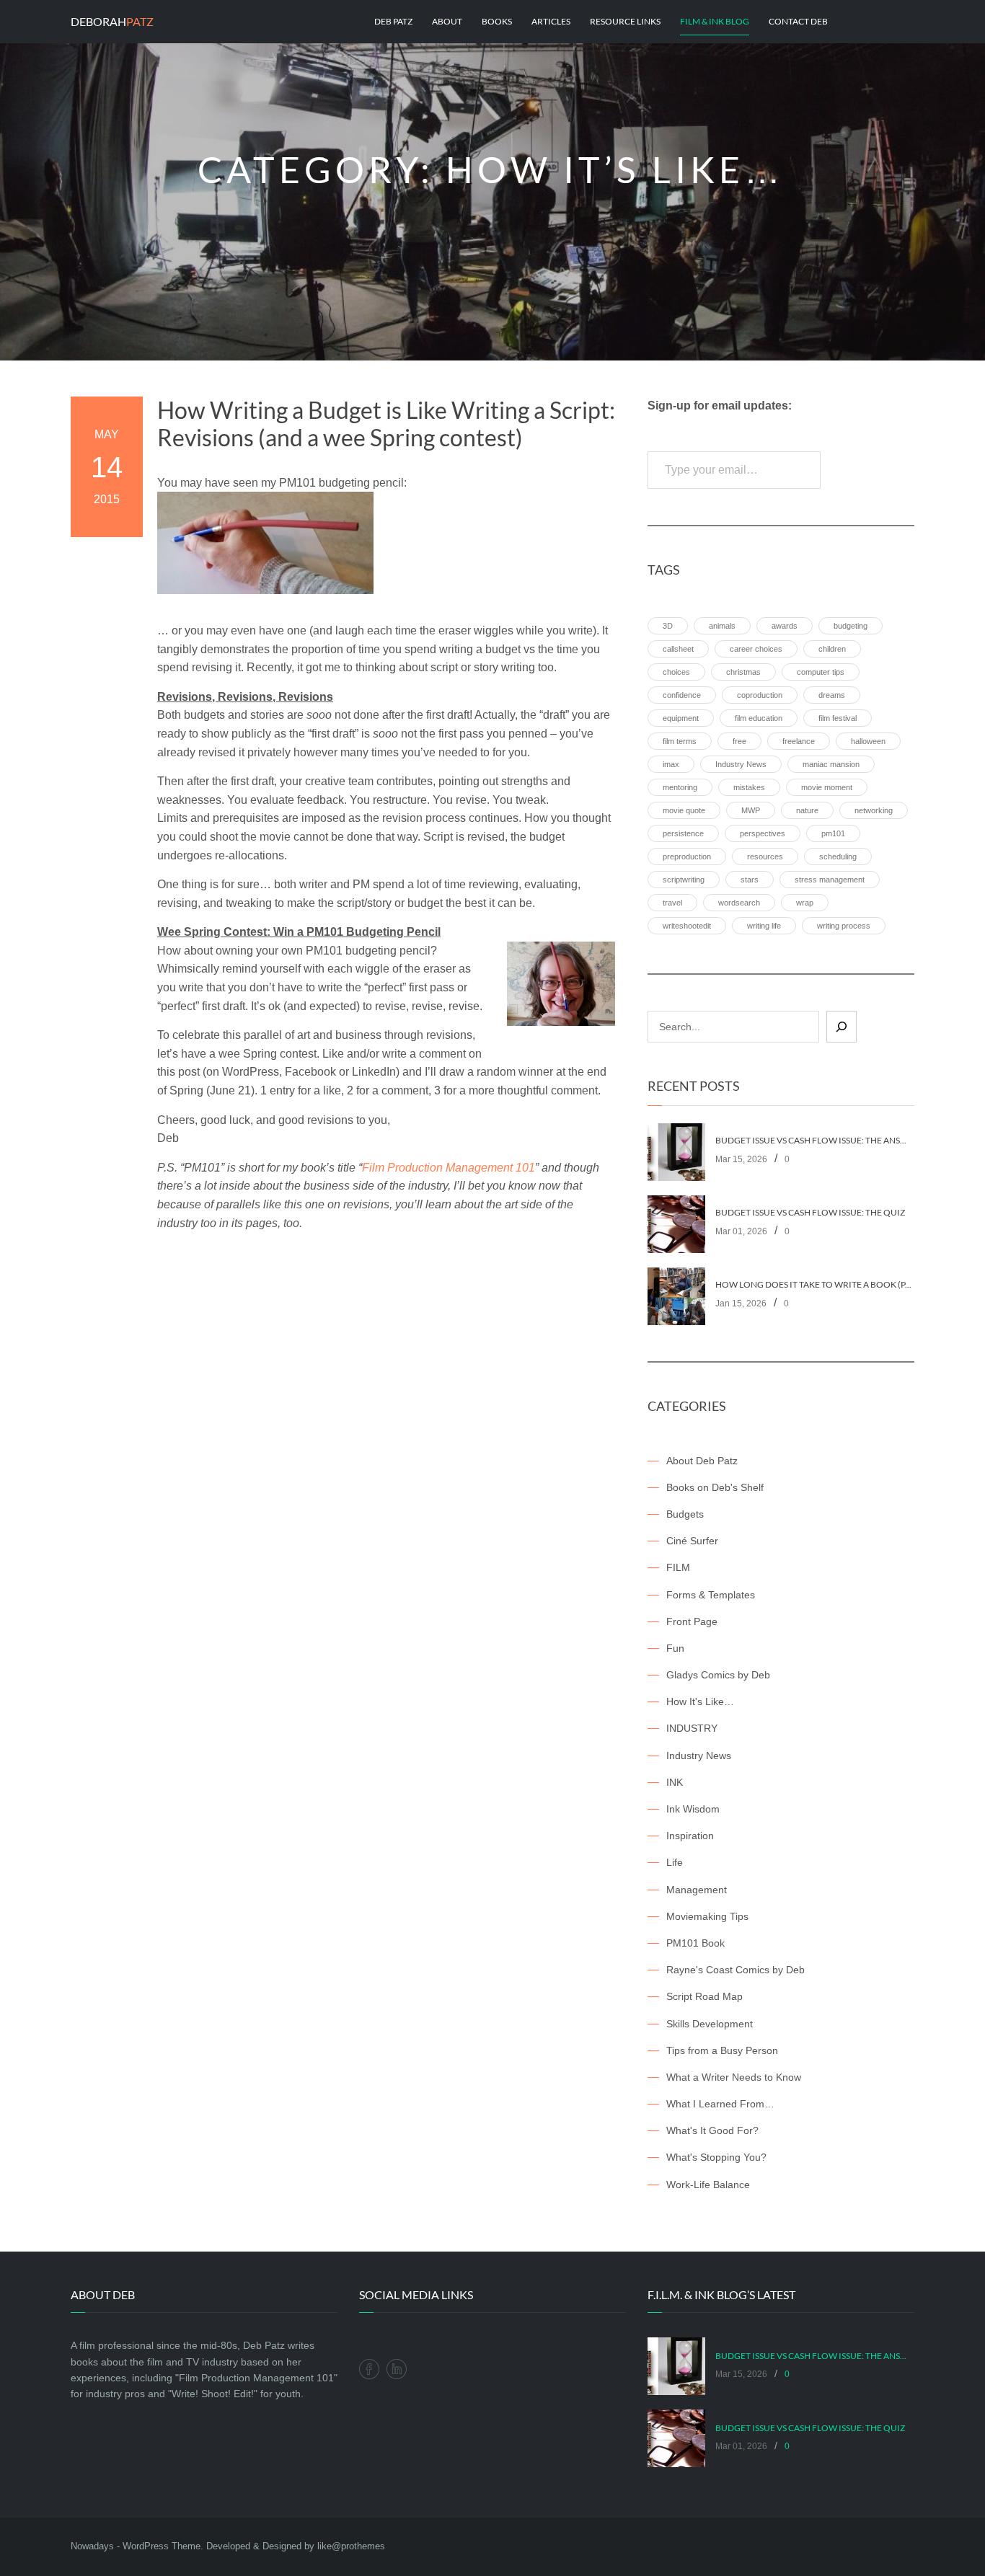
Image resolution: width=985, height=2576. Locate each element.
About (447, 21)
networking (874, 810)
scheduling (838, 857)
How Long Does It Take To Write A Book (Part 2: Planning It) (814, 1285)
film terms (680, 741)
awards (785, 626)
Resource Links (625, 21)
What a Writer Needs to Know (734, 2077)
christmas (743, 672)
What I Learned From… (720, 2104)
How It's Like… (700, 1701)
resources (765, 857)
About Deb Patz (702, 1461)
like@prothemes (351, 2546)
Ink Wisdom (693, 1809)
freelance (799, 741)
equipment (681, 718)
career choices (756, 649)
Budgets (685, 1514)
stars (750, 880)
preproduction (687, 857)
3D (668, 626)
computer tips (821, 672)
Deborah (112, 21)
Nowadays (92, 2546)
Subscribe (871, 470)
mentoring (680, 787)
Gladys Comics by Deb (718, 1675)
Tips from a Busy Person (722, 2050)
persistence (683, 833)
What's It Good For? (712, 2130)
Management (697, 1890)
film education (759, 718)
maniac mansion (831, 764)
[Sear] (842, 1027)
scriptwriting (684, 880)
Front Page (692, 1621)
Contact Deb (798, 21)
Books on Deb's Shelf (715, 1487)
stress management (830, 880)
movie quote (684, 810)
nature (807, 810)
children (832, 649)
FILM (678, 1567)
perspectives (763, 833)
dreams (832, 695)
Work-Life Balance (708, 2185)
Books (497, 21)
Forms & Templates (711, 1595)
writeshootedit (687, 926)
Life (675, 1862)
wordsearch (739, 903)
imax (671, 764)
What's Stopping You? (716, 2157)
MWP (751, 810)
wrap (805, 903)
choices (676, 672)
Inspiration (690, 1836)
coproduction (760, 695)
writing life (764, 926)
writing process (844, 926)
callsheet (678, 649)
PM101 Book (695, 1943)
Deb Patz (393, 21)
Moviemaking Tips (707, 1916)
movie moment (827, 787)
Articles (551, 21)
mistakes (749, 787)
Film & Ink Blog (715, 21)
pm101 (833, 833)
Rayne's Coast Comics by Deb (736, 1970)
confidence (682, 695)
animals (722, 626)
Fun (675, 1648)
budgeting (851, 626)
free (739, 741)
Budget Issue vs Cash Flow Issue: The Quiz (810, 1213)
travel (672, 903)
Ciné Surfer (692, 1541)
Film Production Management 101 (449, 1168)
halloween (868, 741)
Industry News (741, 764)
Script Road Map (704, 1996)
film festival (838, 718)
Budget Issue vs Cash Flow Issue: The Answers (814, 1141)
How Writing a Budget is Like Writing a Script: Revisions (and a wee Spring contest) (386, 424)
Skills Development (710, 2024)
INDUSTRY (692, 1728)
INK (675, 1782)
